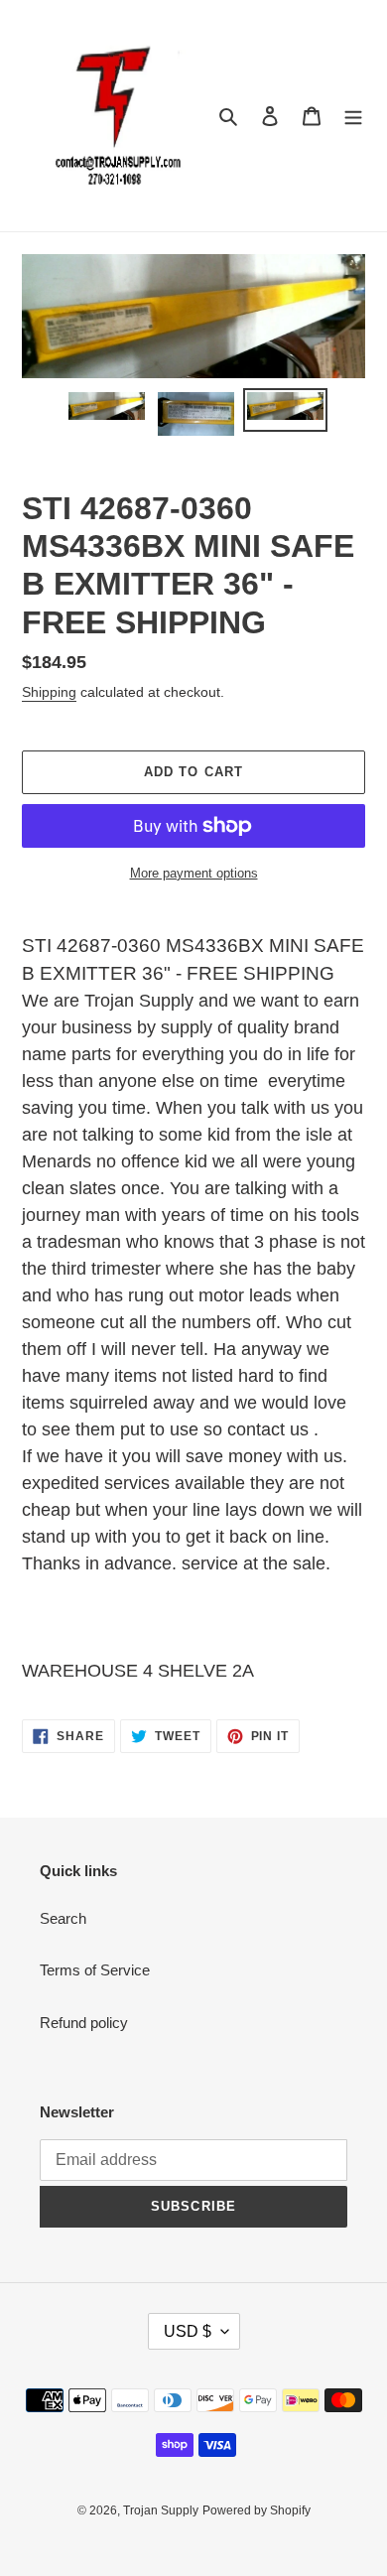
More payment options (194, 873)
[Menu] (353, 116)
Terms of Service (95, 1970)
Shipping (49, 692)
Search (63, 1918)
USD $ (188, 2331)
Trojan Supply (161, 2510)
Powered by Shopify (257, 2510)
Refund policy (84, 2023)
